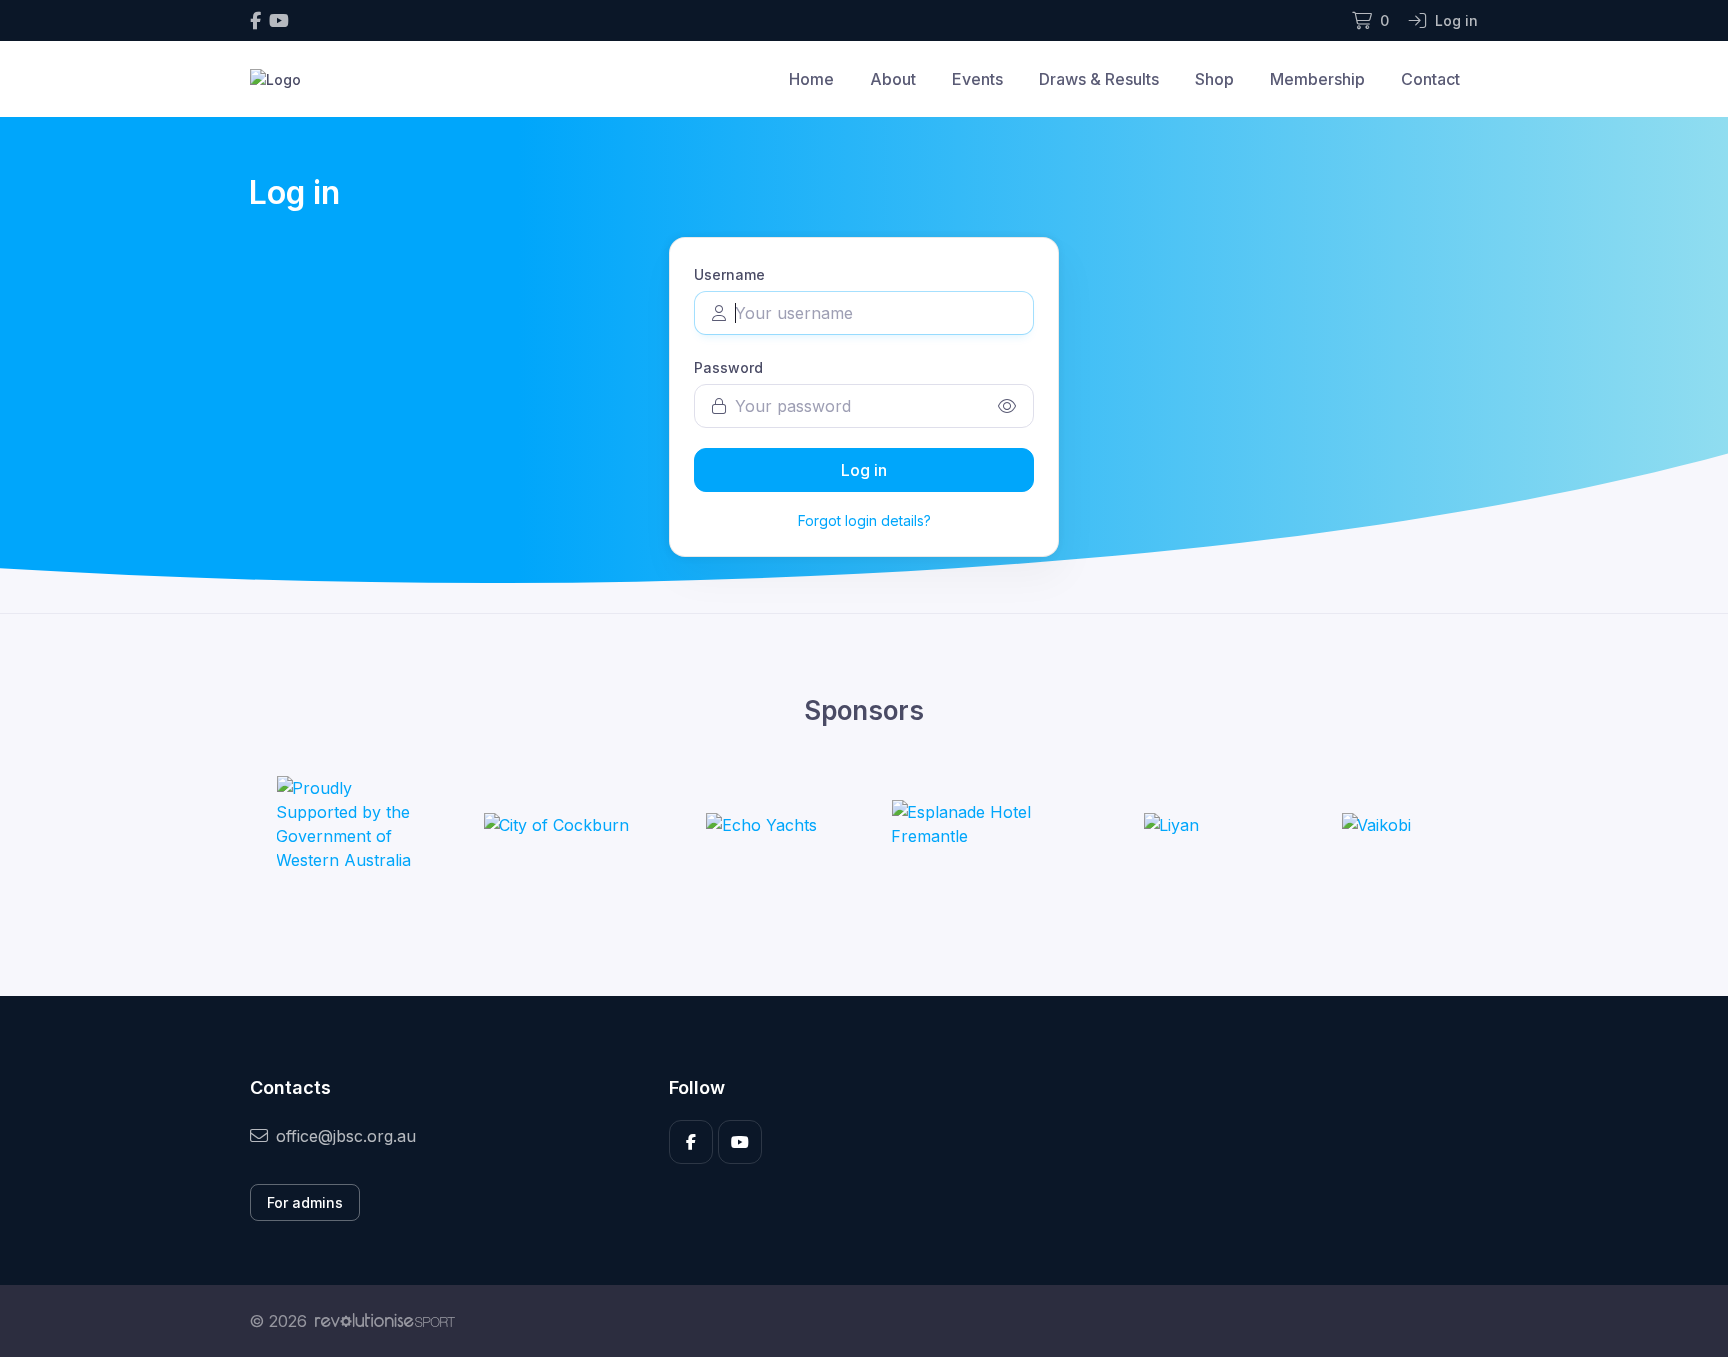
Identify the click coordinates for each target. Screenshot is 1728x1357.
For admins (305, 1202)
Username (729, 274)
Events (977, 79)
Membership (1317, 79)
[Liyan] (1171, 824)
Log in (864, 470)
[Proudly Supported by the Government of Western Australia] (351, 824)
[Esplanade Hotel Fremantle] (966, 824)
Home (811, 79)
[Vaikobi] (1376, 824)
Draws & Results (1099, 79)
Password (728, 367)
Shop (1214, 79)
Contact (1430, 79)
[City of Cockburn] (556, 824)
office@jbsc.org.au (346, 1136)
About (893, 79)
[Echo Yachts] (761, 824)
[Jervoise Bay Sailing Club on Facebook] (255, 20)
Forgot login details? (864, 520)
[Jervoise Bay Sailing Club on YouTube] (279, 20)
